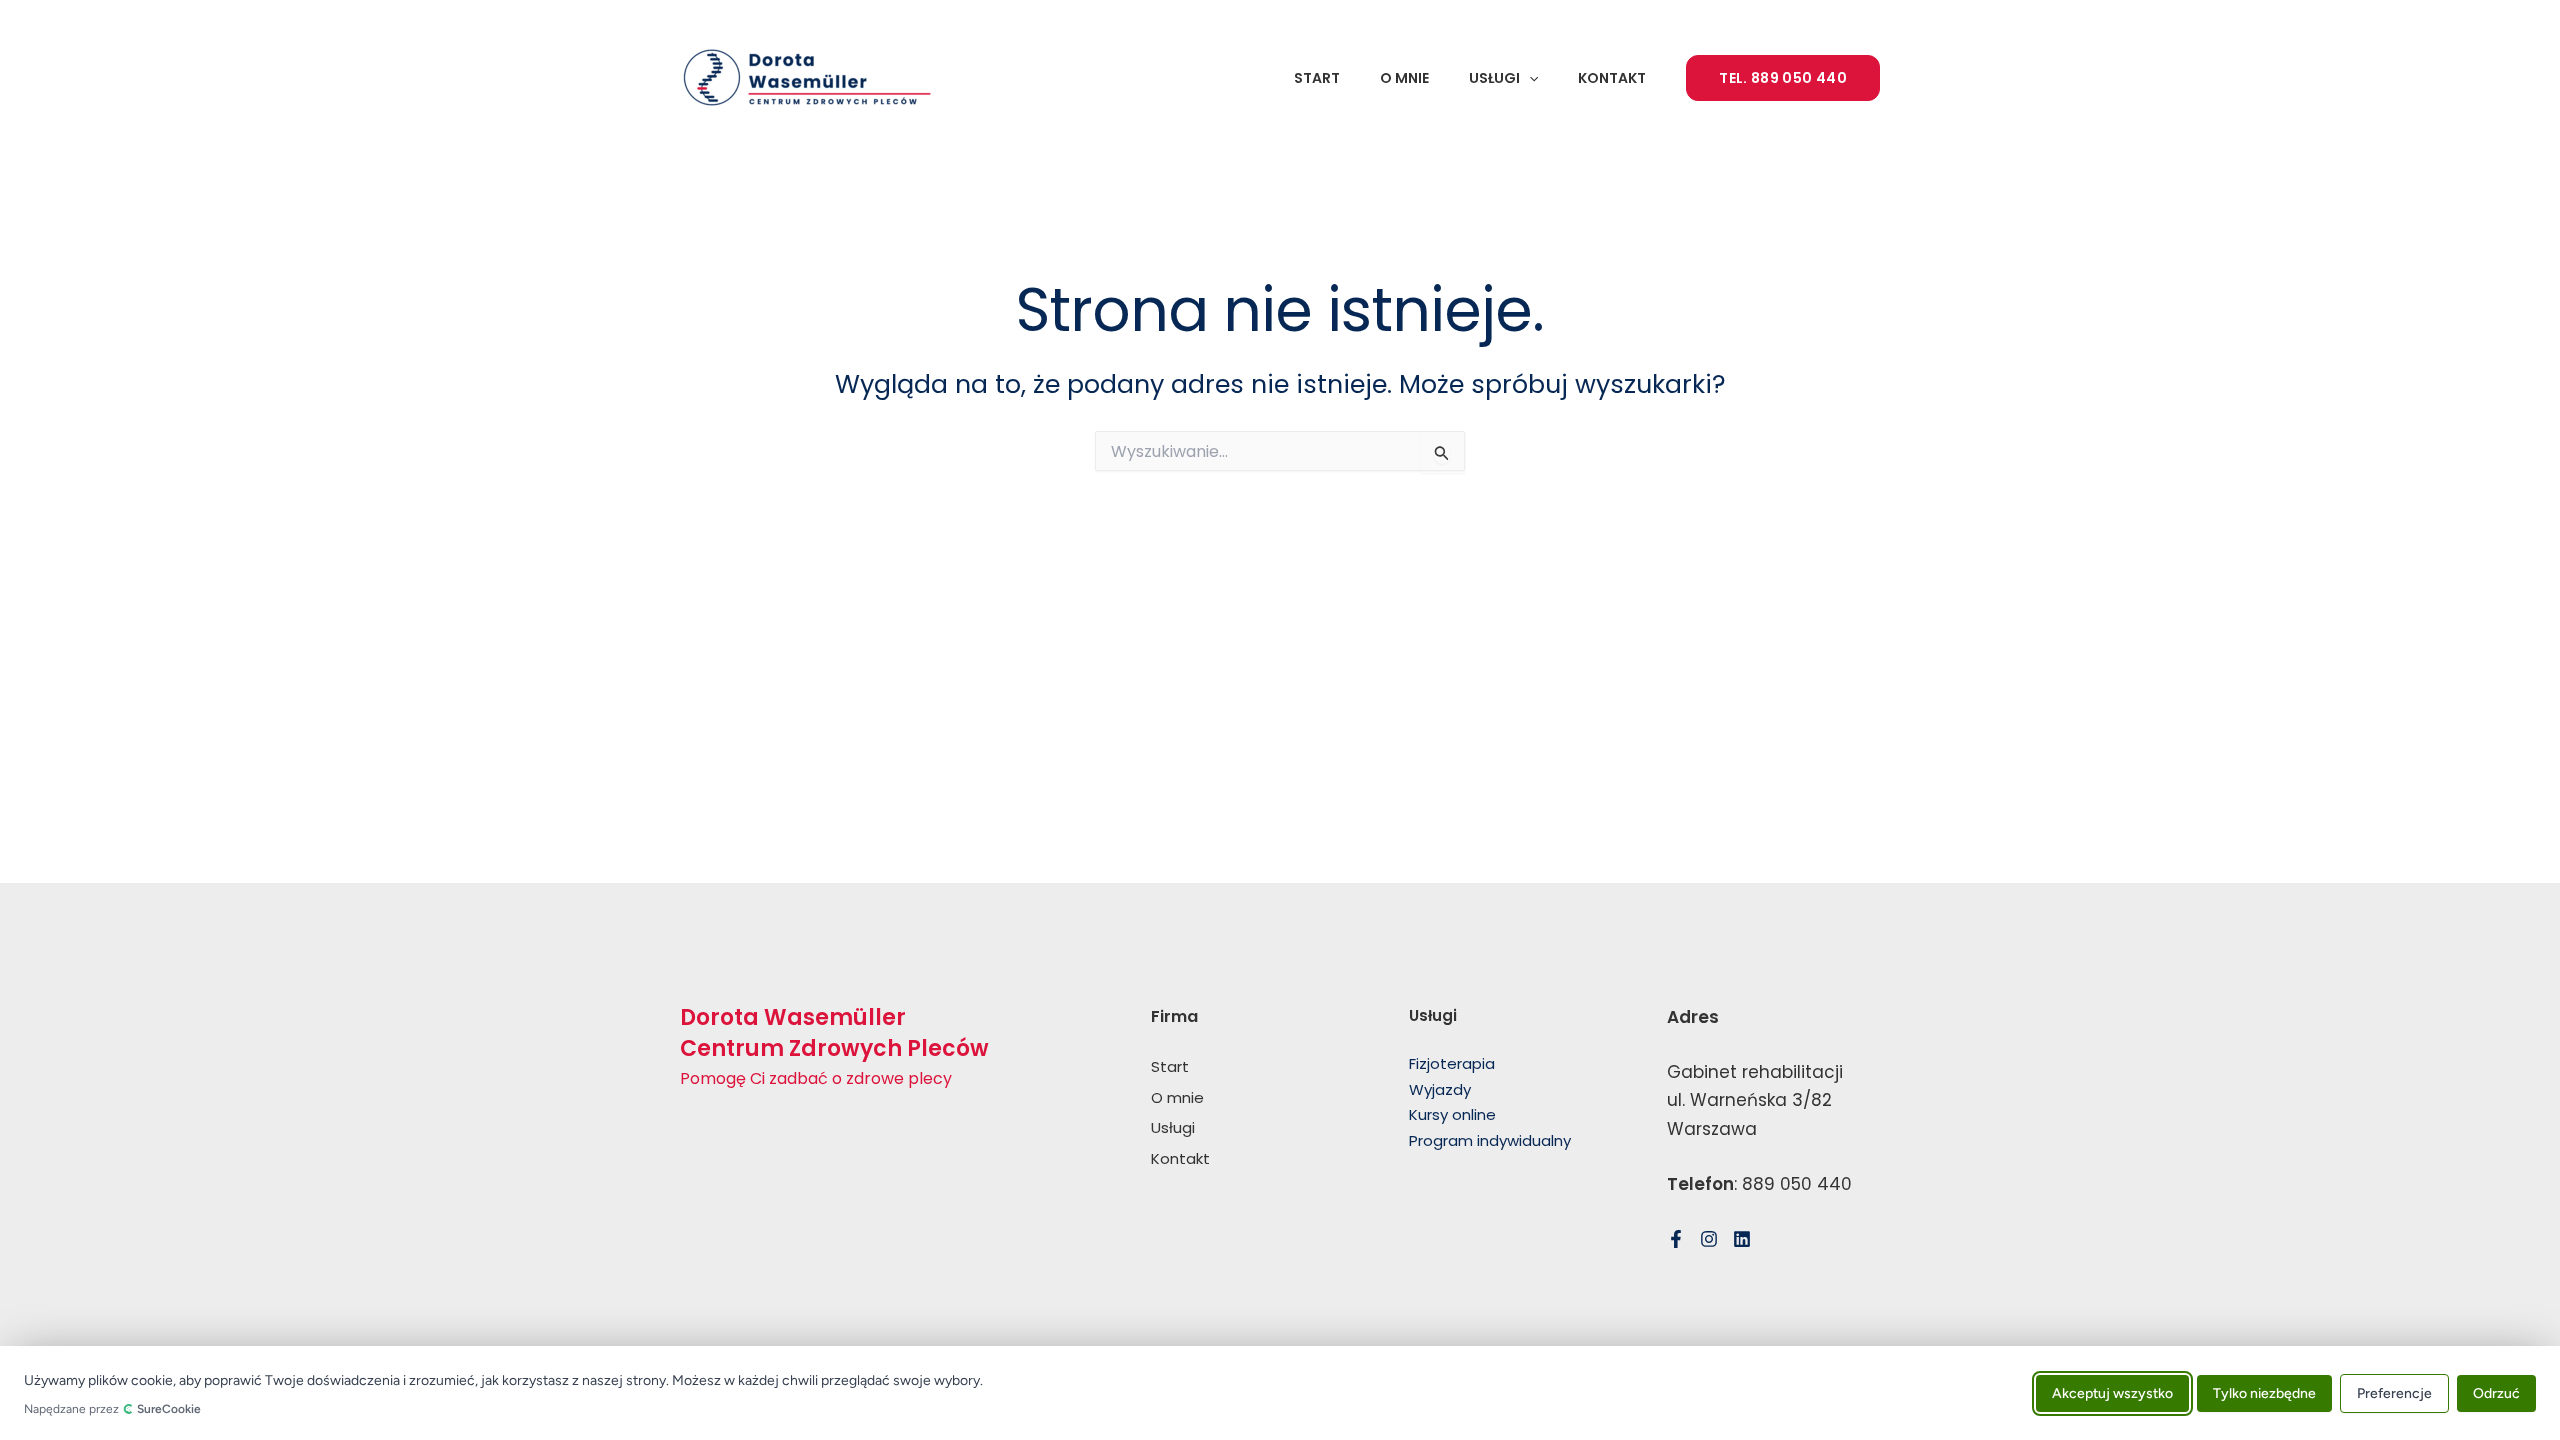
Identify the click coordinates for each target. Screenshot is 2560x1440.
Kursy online (1452, 1114)
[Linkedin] (1742, 1239)
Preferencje (2394, 1392)
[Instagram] (1709, 1239)
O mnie (1404, 78)
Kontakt (1180, 1158)
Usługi (1494, 78)
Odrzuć (2496, 1392)
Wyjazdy (1440, 1089)
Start (1317, 78)
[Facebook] (1676, 1239)
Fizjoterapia (1452, 1063)
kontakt (1612, 78)
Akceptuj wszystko (2112, 1392)
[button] (1529, 78)
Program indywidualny (1490, 1140)
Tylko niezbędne (2264, 1392)
